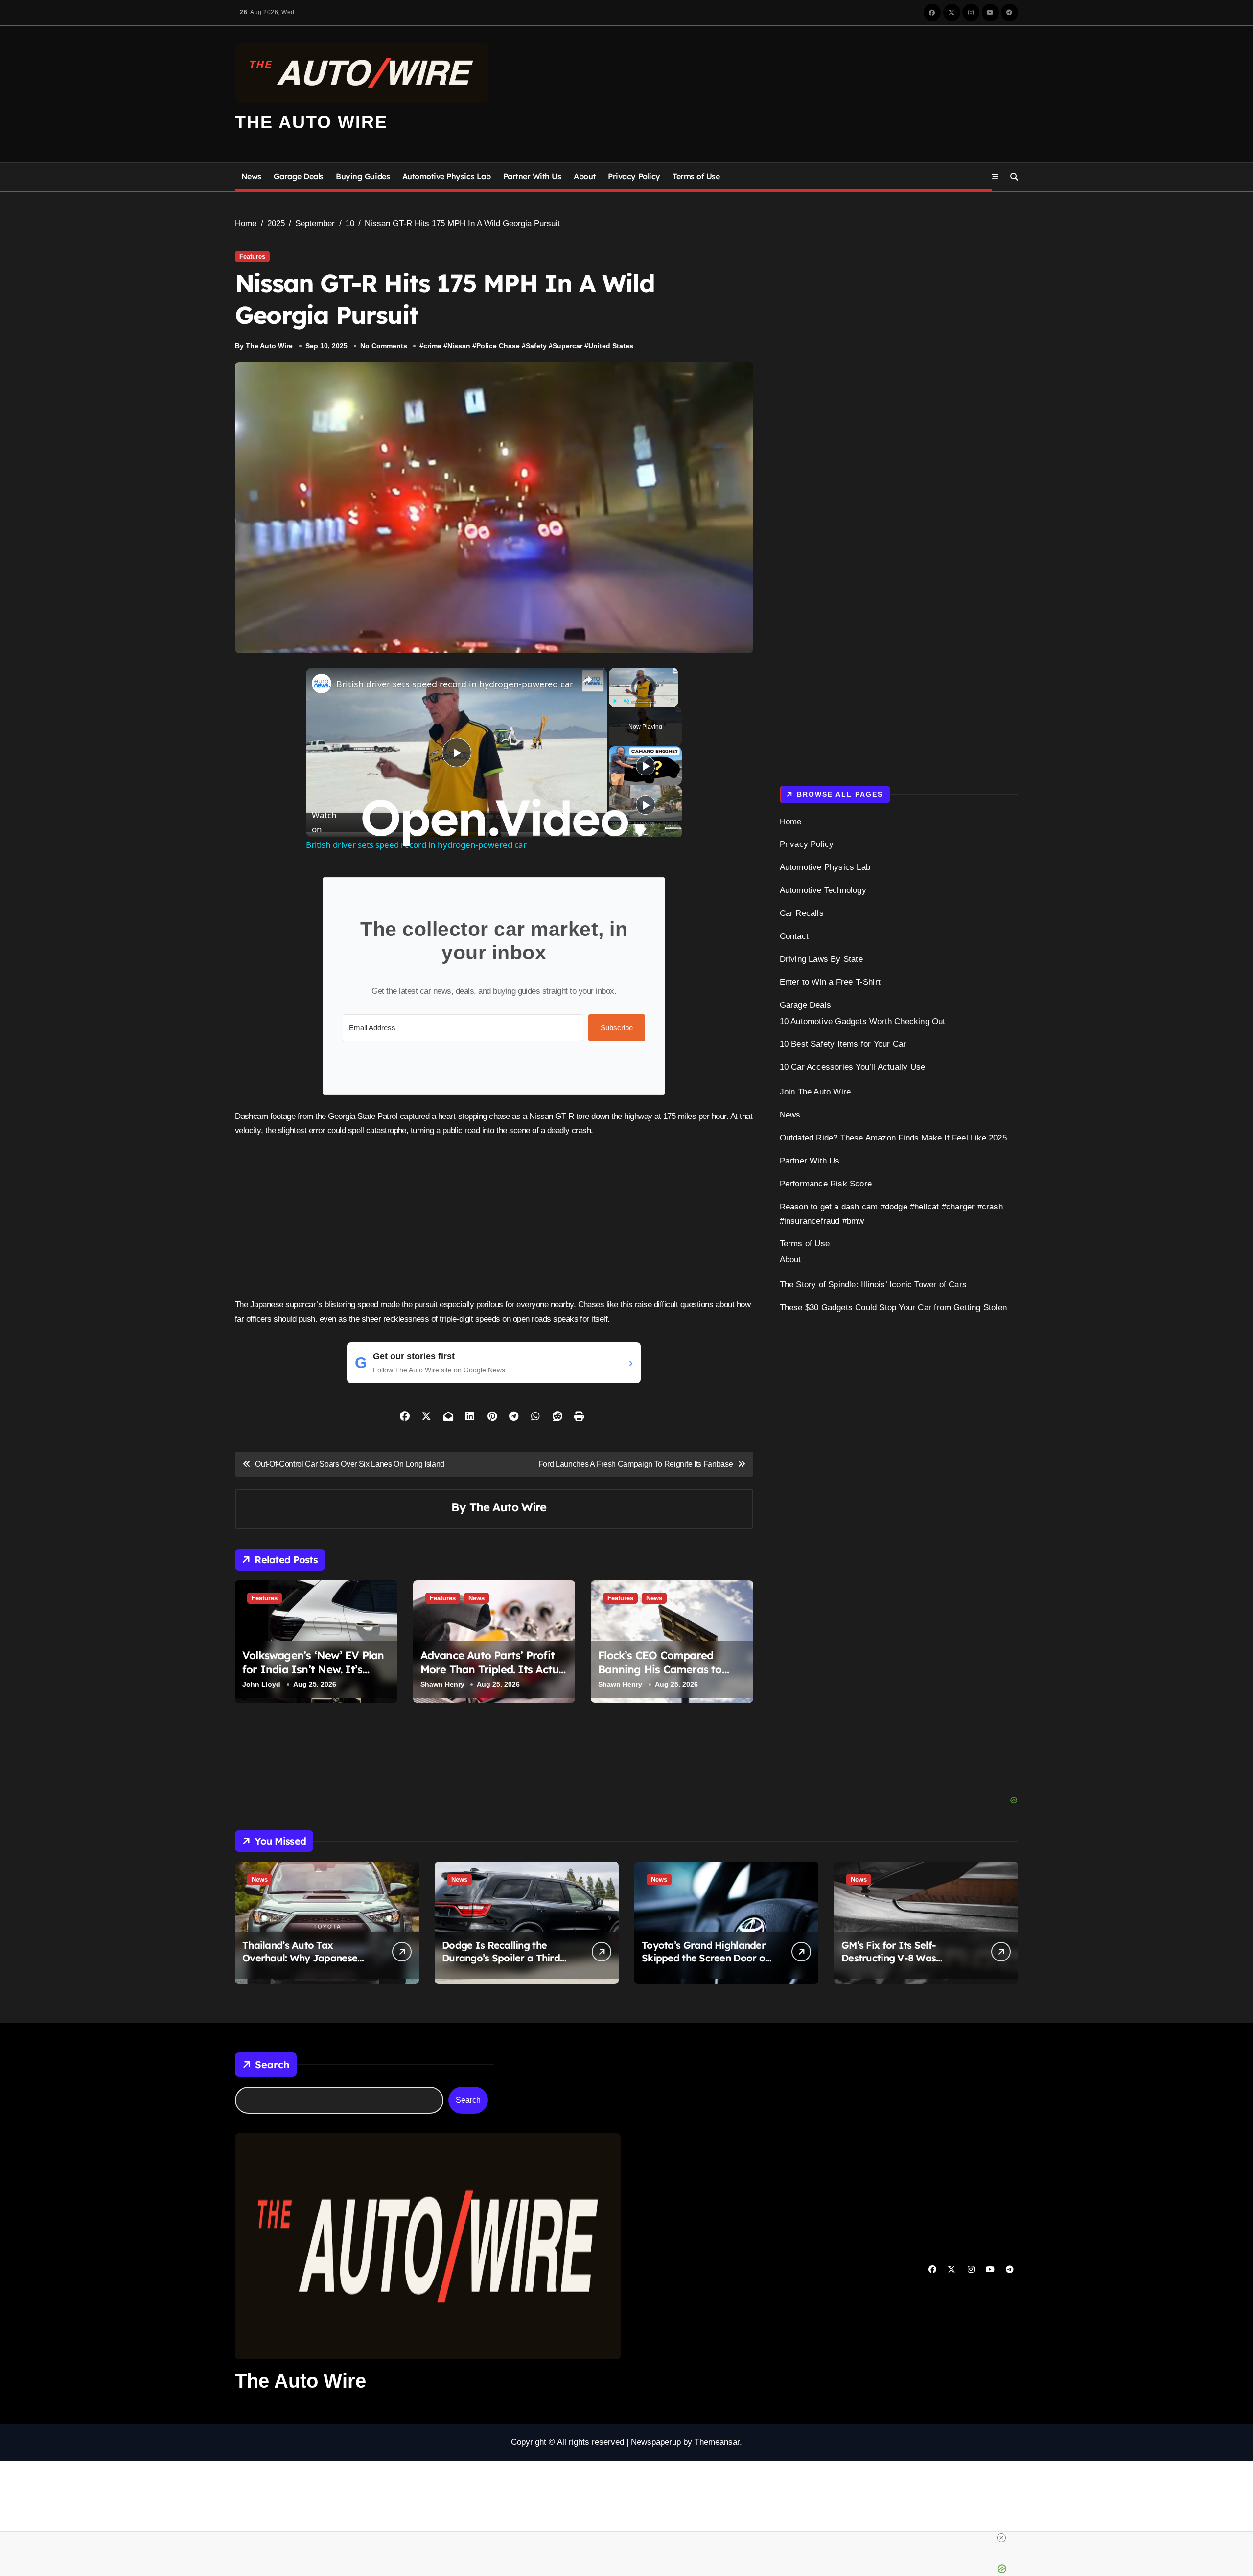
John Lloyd (261, 1684)
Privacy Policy (634, 176)
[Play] (615, 701)
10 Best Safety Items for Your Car (843, 1044)
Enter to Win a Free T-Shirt (830, 982)
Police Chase (498, 346)
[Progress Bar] (644, 695)
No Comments (384, 346)
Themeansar (717, 2442)
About (585, 176)
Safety (536, 346)
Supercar (568, 346)
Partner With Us (532, 176)
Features (252, 257)
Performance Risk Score (826, 1184)
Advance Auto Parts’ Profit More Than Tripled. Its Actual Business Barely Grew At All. (494, 1669)
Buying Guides (363, 176)
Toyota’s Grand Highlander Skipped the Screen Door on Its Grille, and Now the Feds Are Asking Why (706, 1964)
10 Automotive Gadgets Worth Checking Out (863, 1021)
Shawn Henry (442, 1684)
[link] (322, 684)
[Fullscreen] (673, 701)
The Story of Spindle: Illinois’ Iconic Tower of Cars (873, 1285)
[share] (587, 680)
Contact (794, 936)
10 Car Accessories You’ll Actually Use (853, 1067)
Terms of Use (696, 176)
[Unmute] (626, 701)
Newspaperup (656, 2442)
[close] (813, 2538)
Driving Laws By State (821, 959)
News (251, 176)
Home (791, 822)
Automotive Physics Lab (446, 176)
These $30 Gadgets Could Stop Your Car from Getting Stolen (893, 1308)
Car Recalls (802, 913)
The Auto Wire (311, 122)
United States (611, 346)
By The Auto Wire (264, 346)
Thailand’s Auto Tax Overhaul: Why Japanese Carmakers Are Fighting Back (300, 1964)
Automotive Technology (823, 890)
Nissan (459, 346)
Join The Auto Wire (815, 1092)
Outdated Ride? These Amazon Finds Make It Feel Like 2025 (893, 1138)
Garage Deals (298, 176)
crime (432, 346)
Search (272, 2064)
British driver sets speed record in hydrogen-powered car (455, 684)
